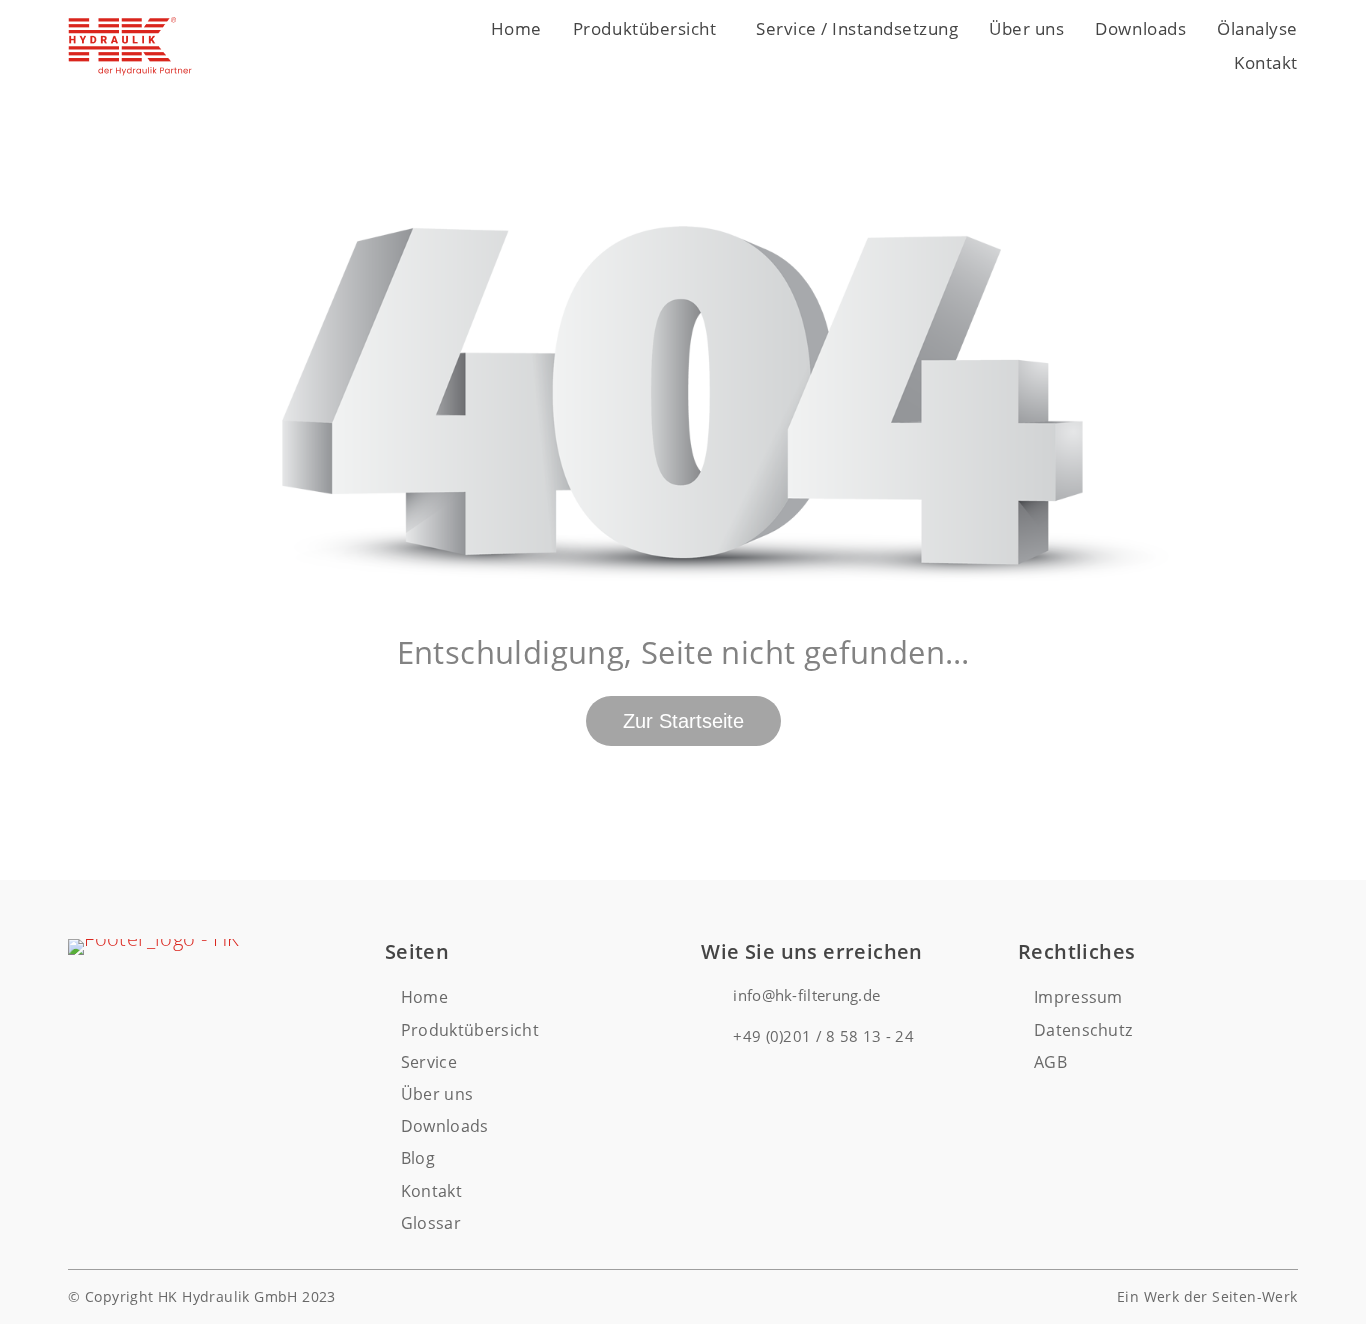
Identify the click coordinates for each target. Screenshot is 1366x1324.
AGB (1050, 1062)
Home (516, 28)
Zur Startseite (683, 721)
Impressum (1078, 997)
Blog (418, 1158)
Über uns (1026, 28)
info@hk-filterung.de (806, 995)
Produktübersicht (644, 28)
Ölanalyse (1257, 28)
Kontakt (1266, 62)
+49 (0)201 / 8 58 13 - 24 (823, 1036)
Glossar (431, 1223)
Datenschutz (1083, 1030)
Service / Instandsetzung (857, 28)
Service (429, 1062)
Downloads (1140, 28)
